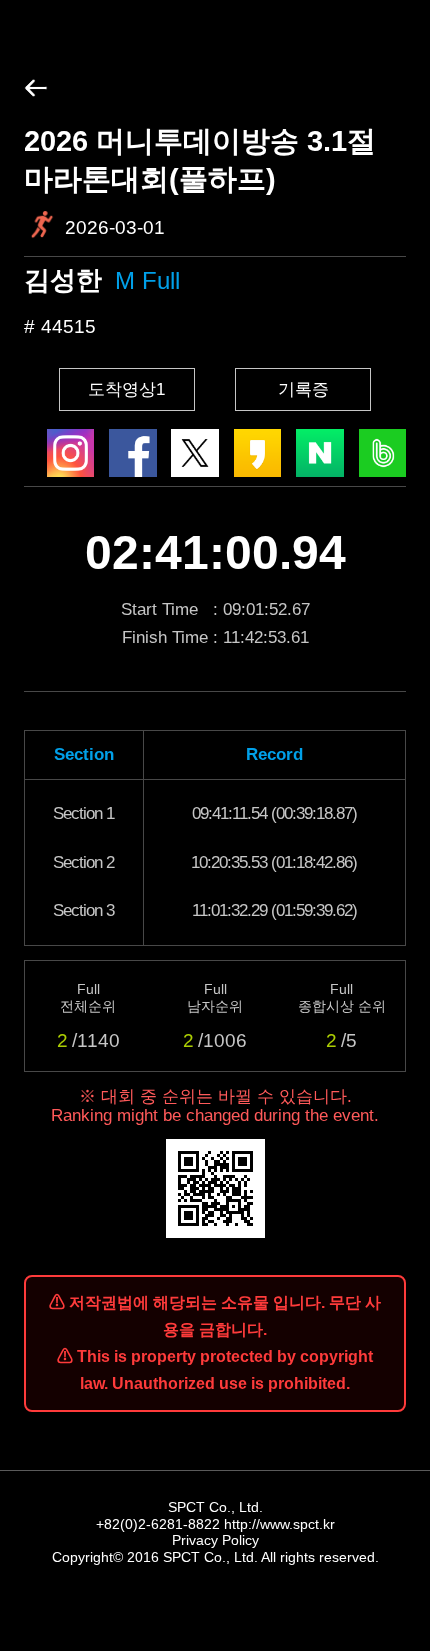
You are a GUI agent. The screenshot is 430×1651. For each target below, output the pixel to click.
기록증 (303, 389)
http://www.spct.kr (279, 1524)
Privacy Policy (215, 1540)
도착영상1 (126, 389)
